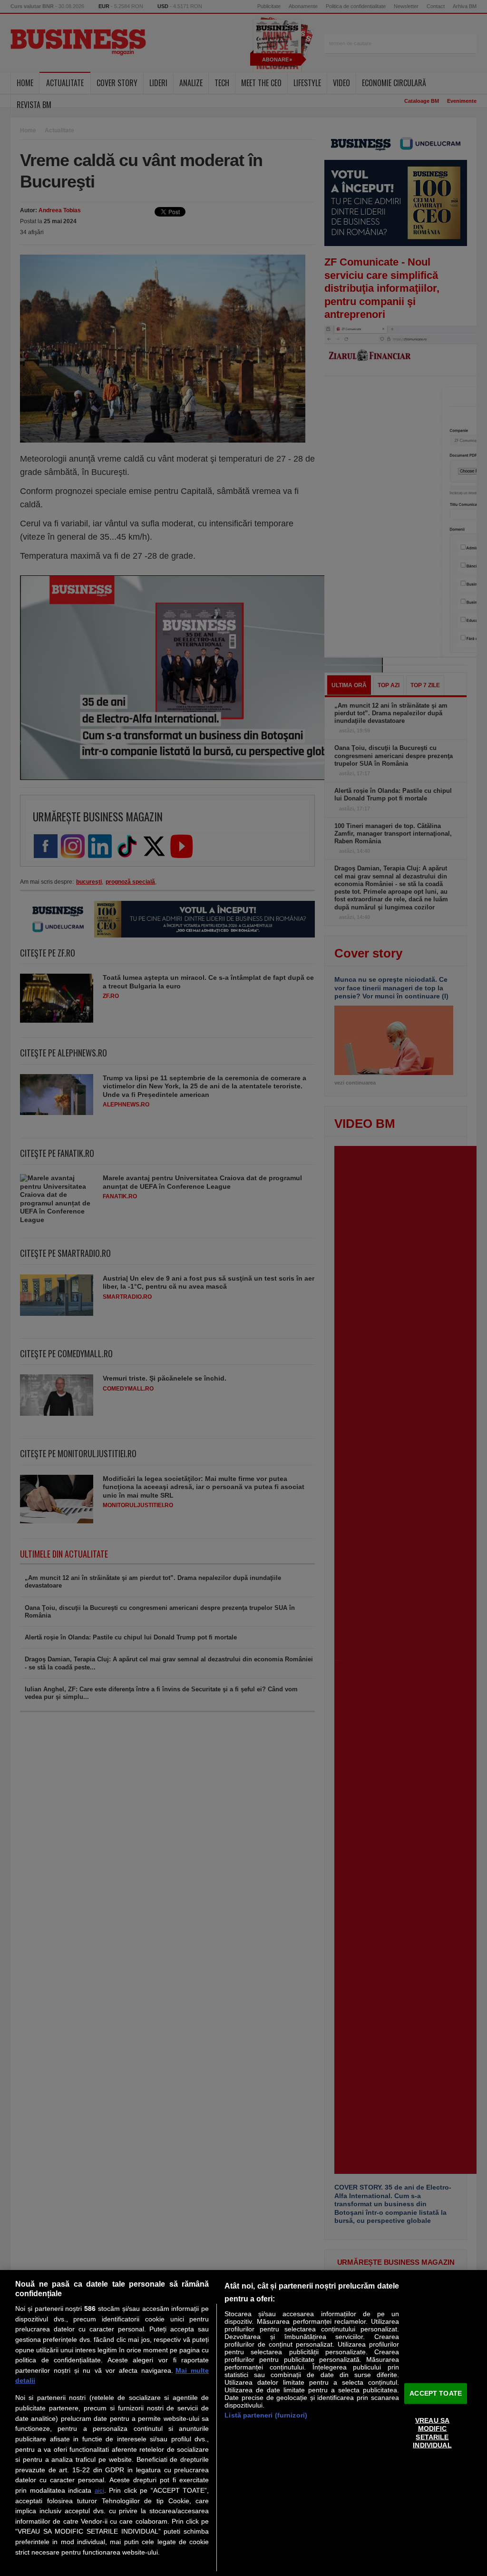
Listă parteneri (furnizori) (266, 2415)
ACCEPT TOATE (436, 2393)
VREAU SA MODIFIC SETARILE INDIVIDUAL (432, 2433)
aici (99, 2491)
